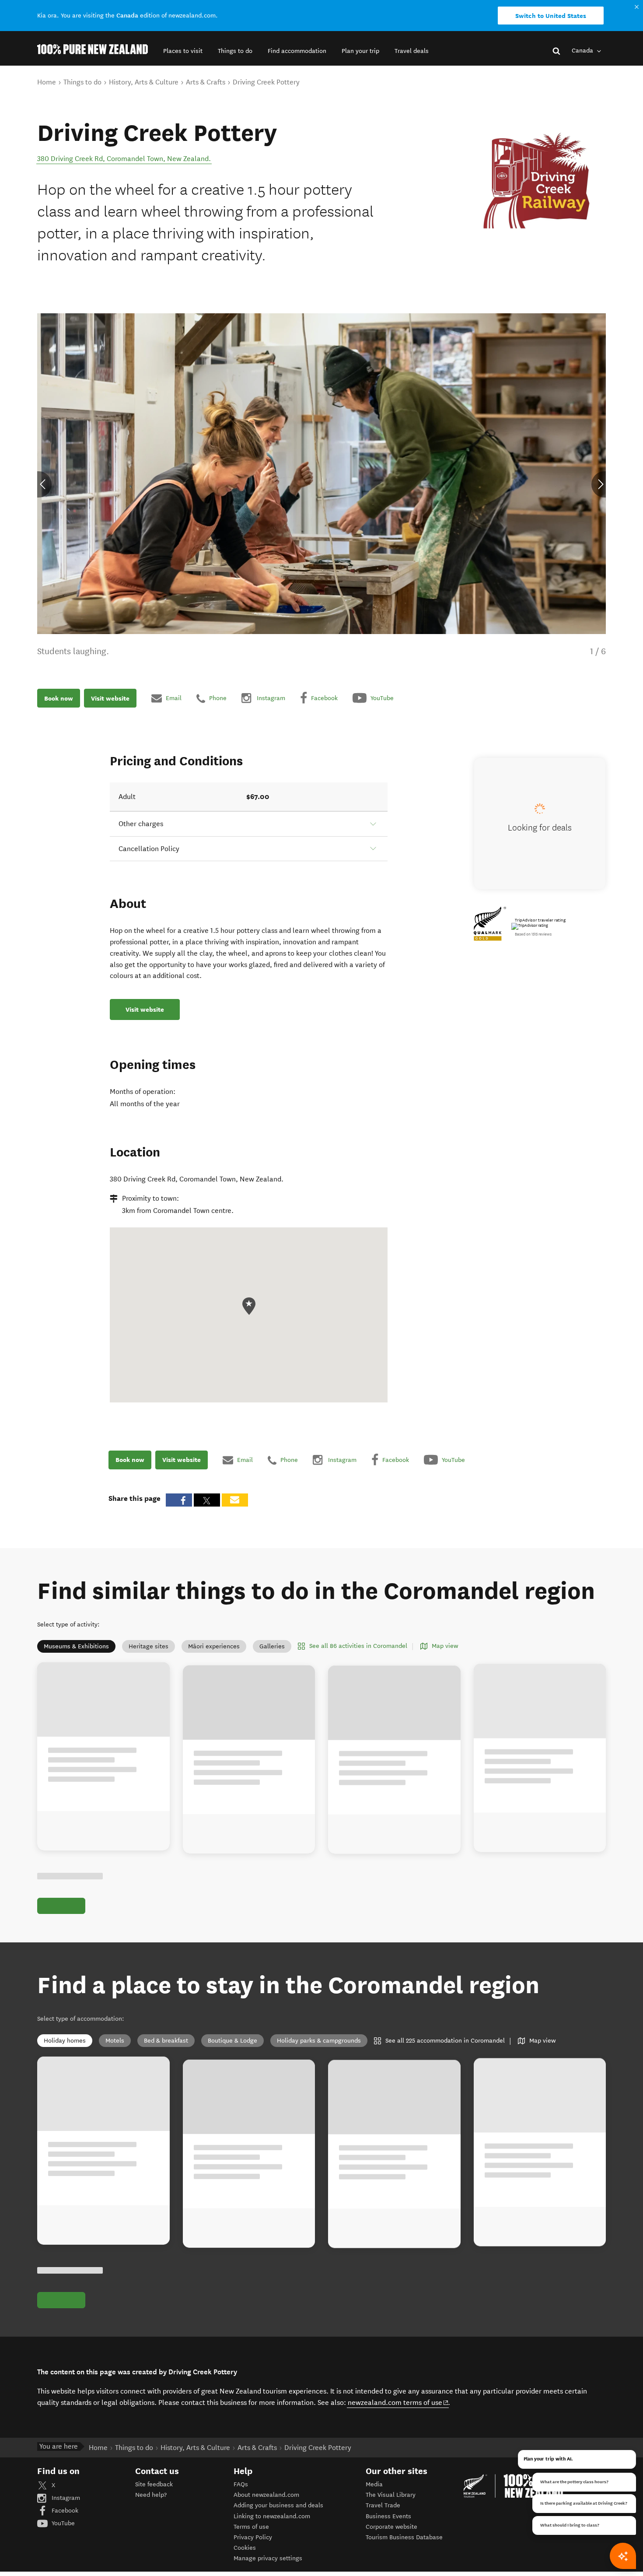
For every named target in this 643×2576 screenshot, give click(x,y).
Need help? (151, 2495)
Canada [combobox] (583, 51)
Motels (115, 2041)
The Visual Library (391, 2495)
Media (374, 2484)
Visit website (110, 698)
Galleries (272, 1646)
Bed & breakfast (166, 2041)
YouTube (62, 2523)
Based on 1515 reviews (533, 934)
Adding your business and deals (278, 2505)
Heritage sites (149, 1646)
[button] (183, 51)
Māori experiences (214, 1646)
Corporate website (391, 2527)
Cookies (245, 2548)
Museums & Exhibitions (76, 1646)
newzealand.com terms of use (398, 2402)
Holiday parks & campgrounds (319, 2041)
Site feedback (154, 2484)
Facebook (64, 2511)
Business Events (388, 2516)
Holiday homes (65, 2041)
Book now (59, 698)
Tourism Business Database (404, 2537)
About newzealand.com (266, 2495)
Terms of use (251, 2527)
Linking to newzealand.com (272, 2516)
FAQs (241, 2484)
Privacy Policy (253, 2537)
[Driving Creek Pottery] (540, 180)
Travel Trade (383, 2505)
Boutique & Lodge (232, 2041)
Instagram (65, 2498)
